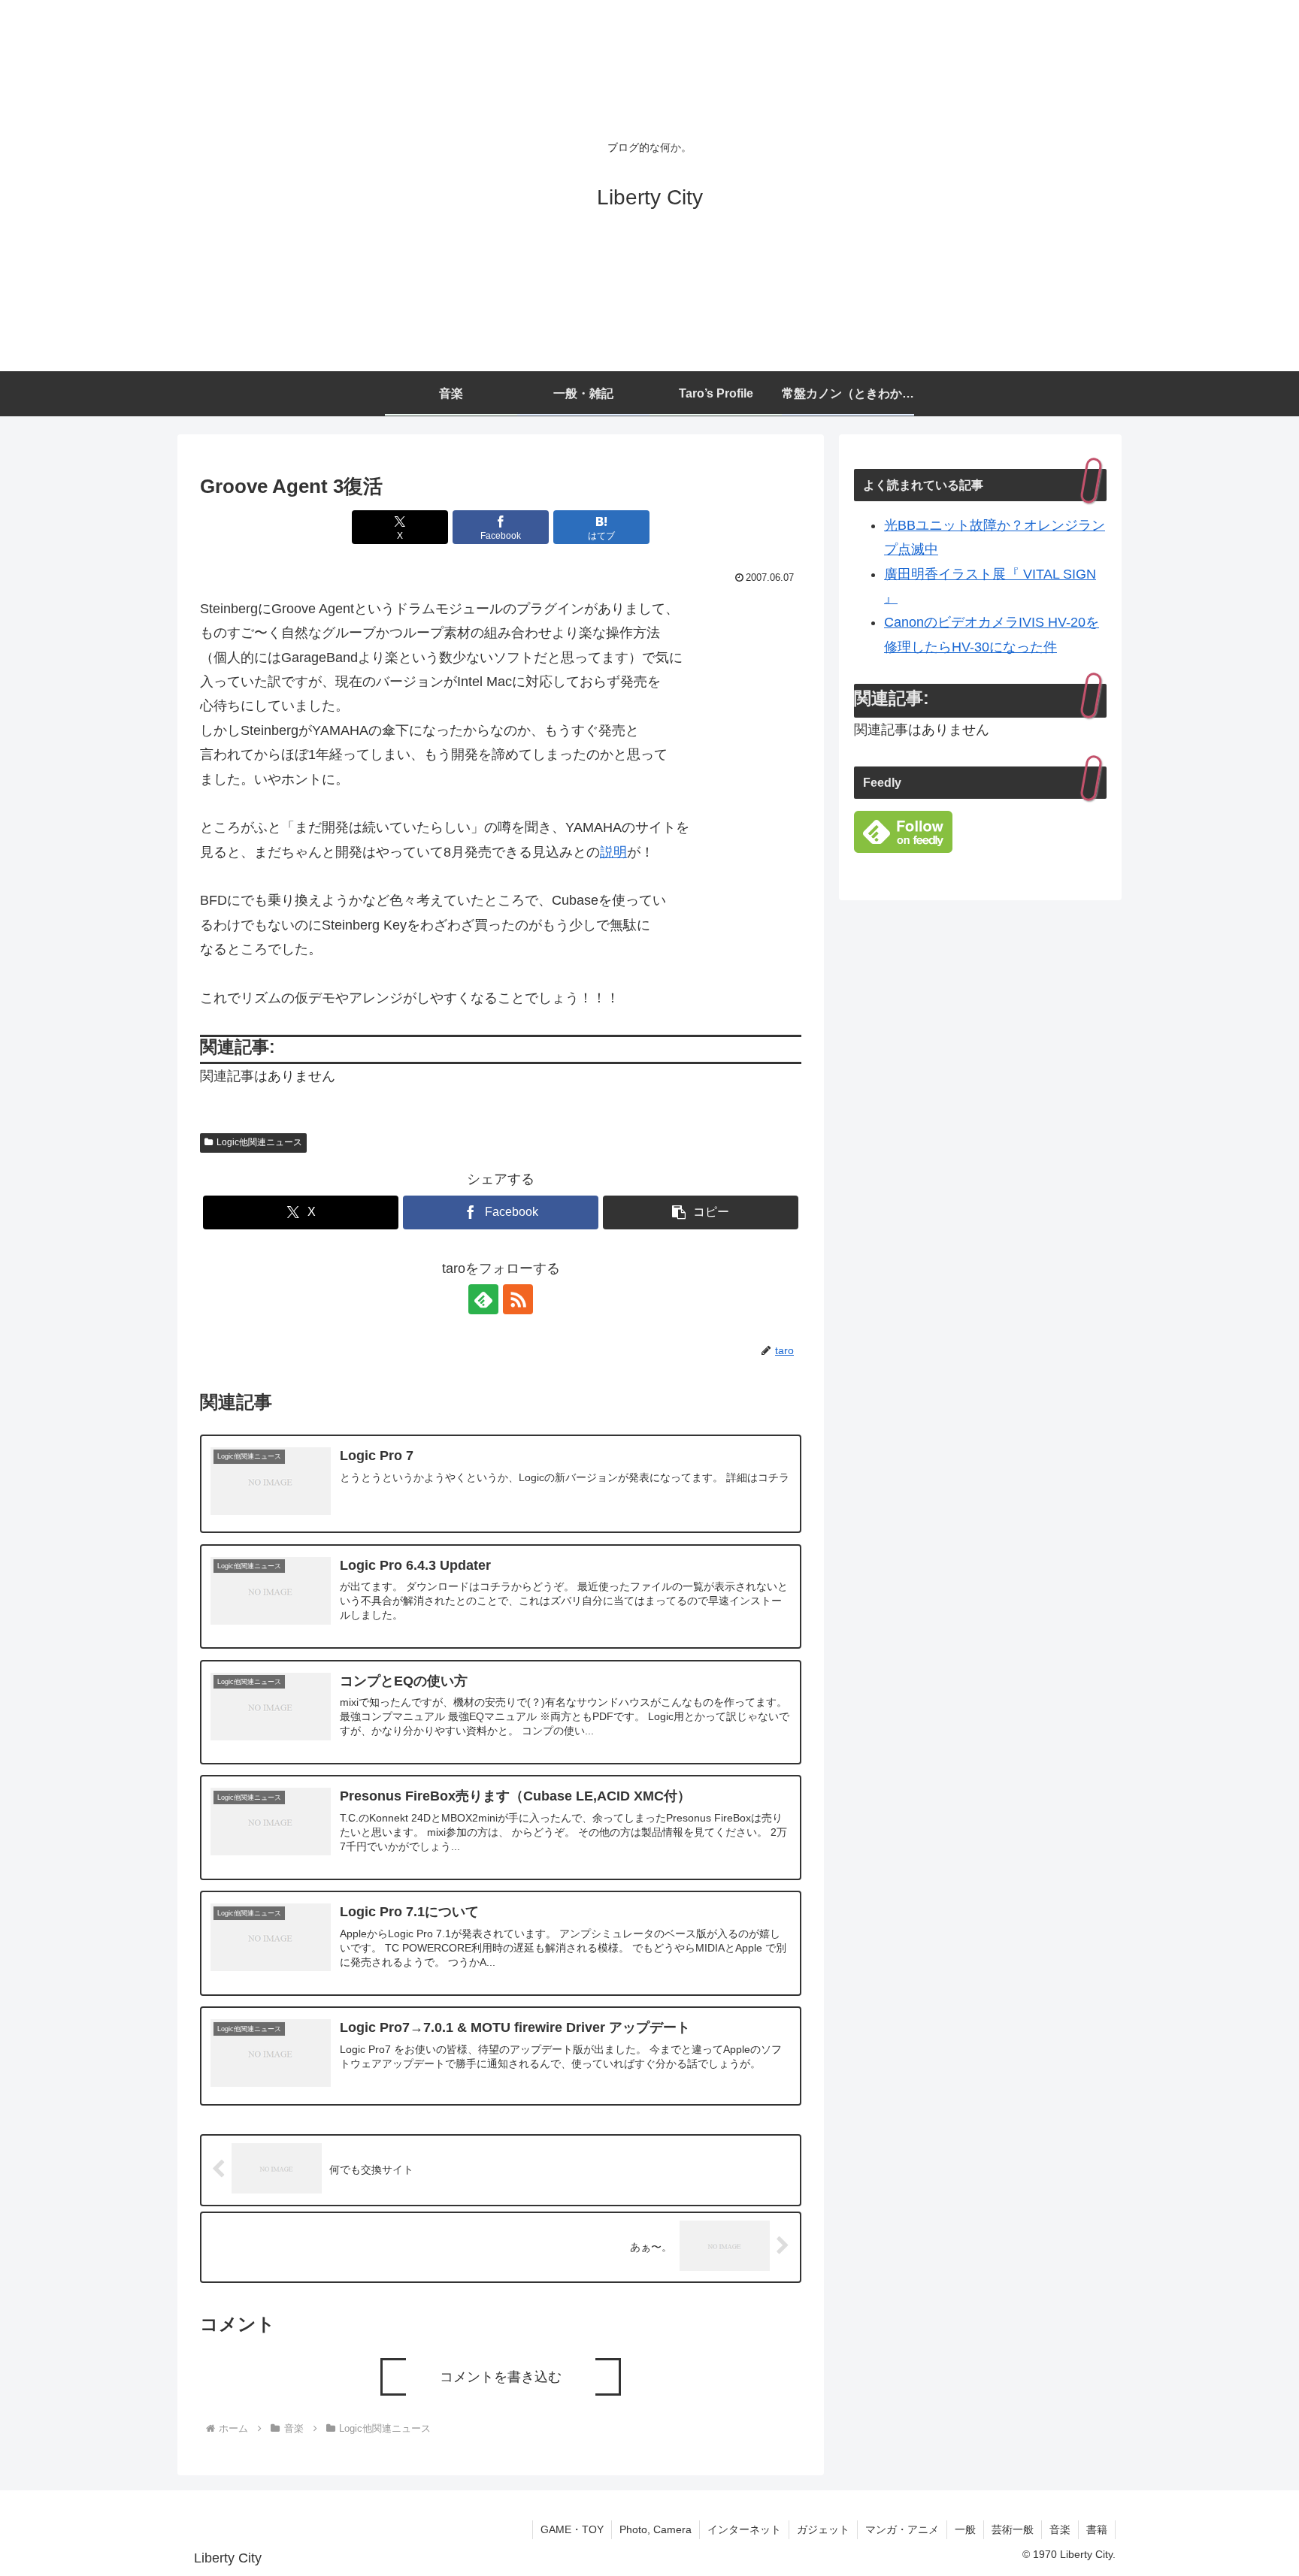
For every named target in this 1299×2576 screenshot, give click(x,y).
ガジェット (823, 2529)
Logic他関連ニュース (259, 1142)
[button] (701, 1212)
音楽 (1060, 2529)
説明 (613, 852)
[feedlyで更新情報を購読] (483, 1299)
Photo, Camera (656, 2529)
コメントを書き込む (501, 2377)
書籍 (1097, 2529)
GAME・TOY (572, 2529)
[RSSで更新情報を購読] (518, 1299)
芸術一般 (1013, 2529)
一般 (965, 2529)
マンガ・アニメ (902, 2529)
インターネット (744, 2529)
